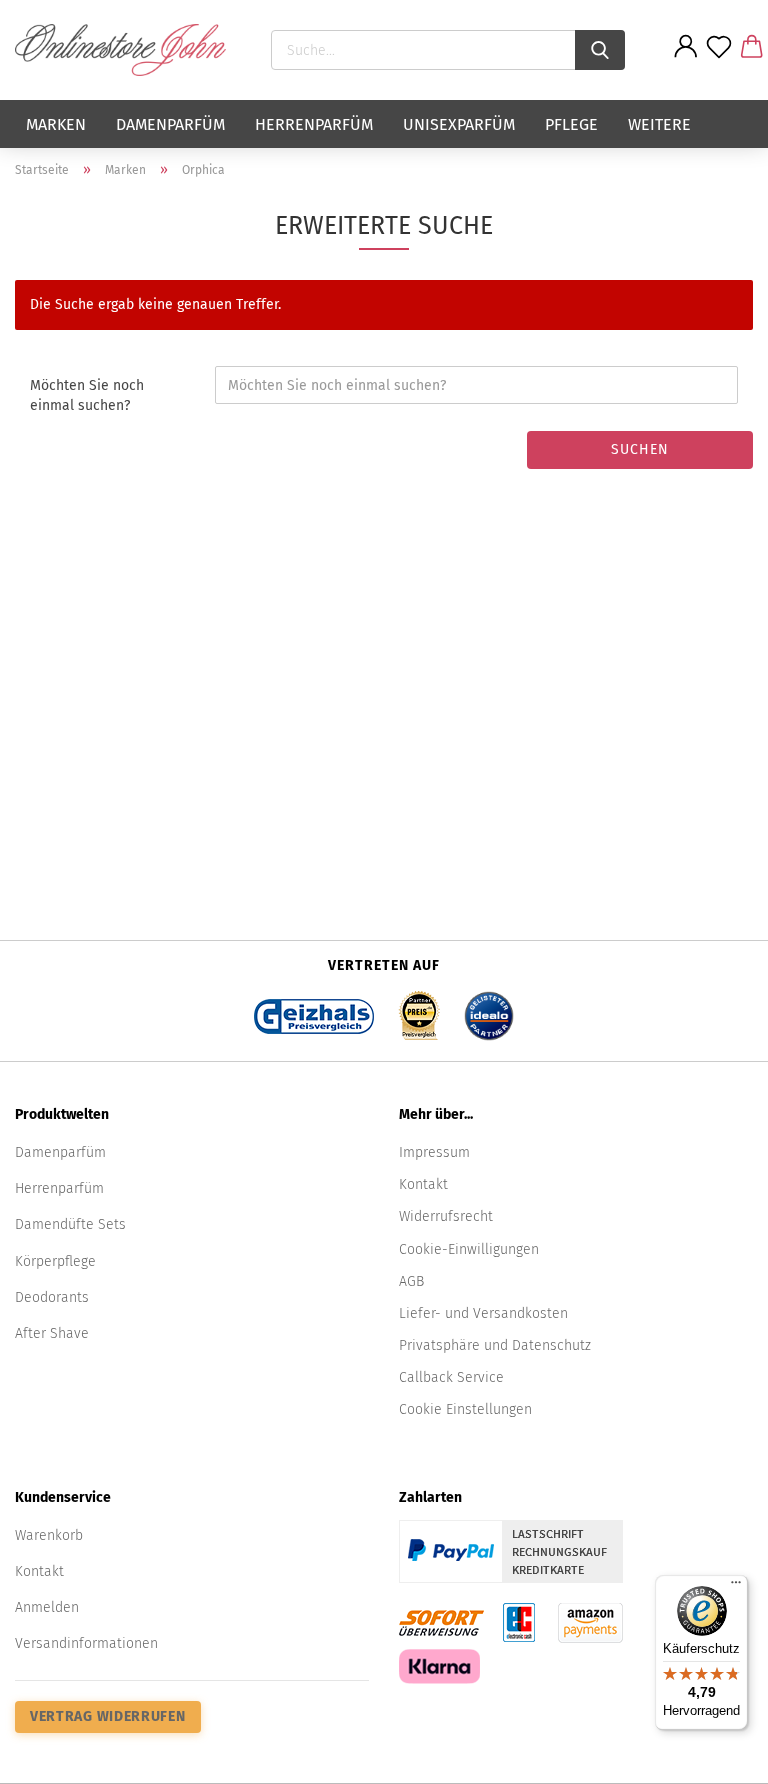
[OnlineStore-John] (128, 50)
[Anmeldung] (686, 62)
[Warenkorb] (751, 62)
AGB (411, 1281)
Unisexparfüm (459, 124)
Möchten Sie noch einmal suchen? (87, 395)
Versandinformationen (86, 1643)
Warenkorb (49, 1535)
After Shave (52, 1333)
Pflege (571, 124)
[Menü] (736, 1587)
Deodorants (52, 1297)
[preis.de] (419, 1009)
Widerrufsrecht (446, 1216)
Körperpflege (55, 1261)
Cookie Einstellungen (465, 1409)
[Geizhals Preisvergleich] (314, 1009)
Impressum (434, 1152)
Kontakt (423, 1184)
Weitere (659, 124)
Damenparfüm (170, 124)
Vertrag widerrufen (108, 1716)
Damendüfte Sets (70, 1224)
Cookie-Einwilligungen (469, 1249)
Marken (56, 124)
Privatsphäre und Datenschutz (495, 1345)
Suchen (640, 449)
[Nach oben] (713, 1754)
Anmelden (47, 1607)
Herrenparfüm (314, 124)
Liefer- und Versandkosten (483, 1313)
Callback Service (451, 1377)
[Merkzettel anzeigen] (719, 62)
